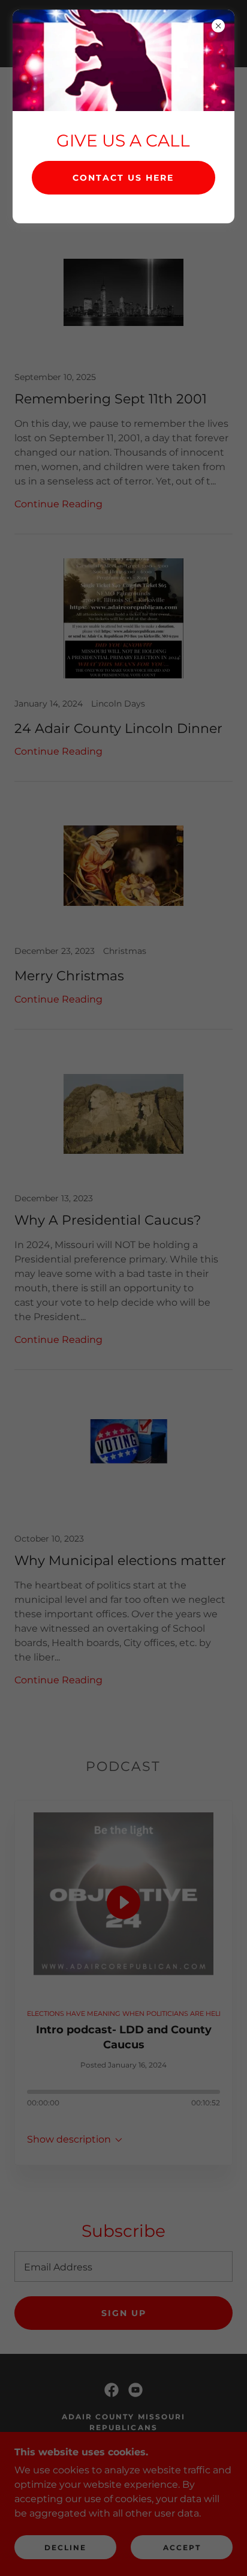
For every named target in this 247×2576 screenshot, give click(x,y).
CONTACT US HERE (123, 178)
